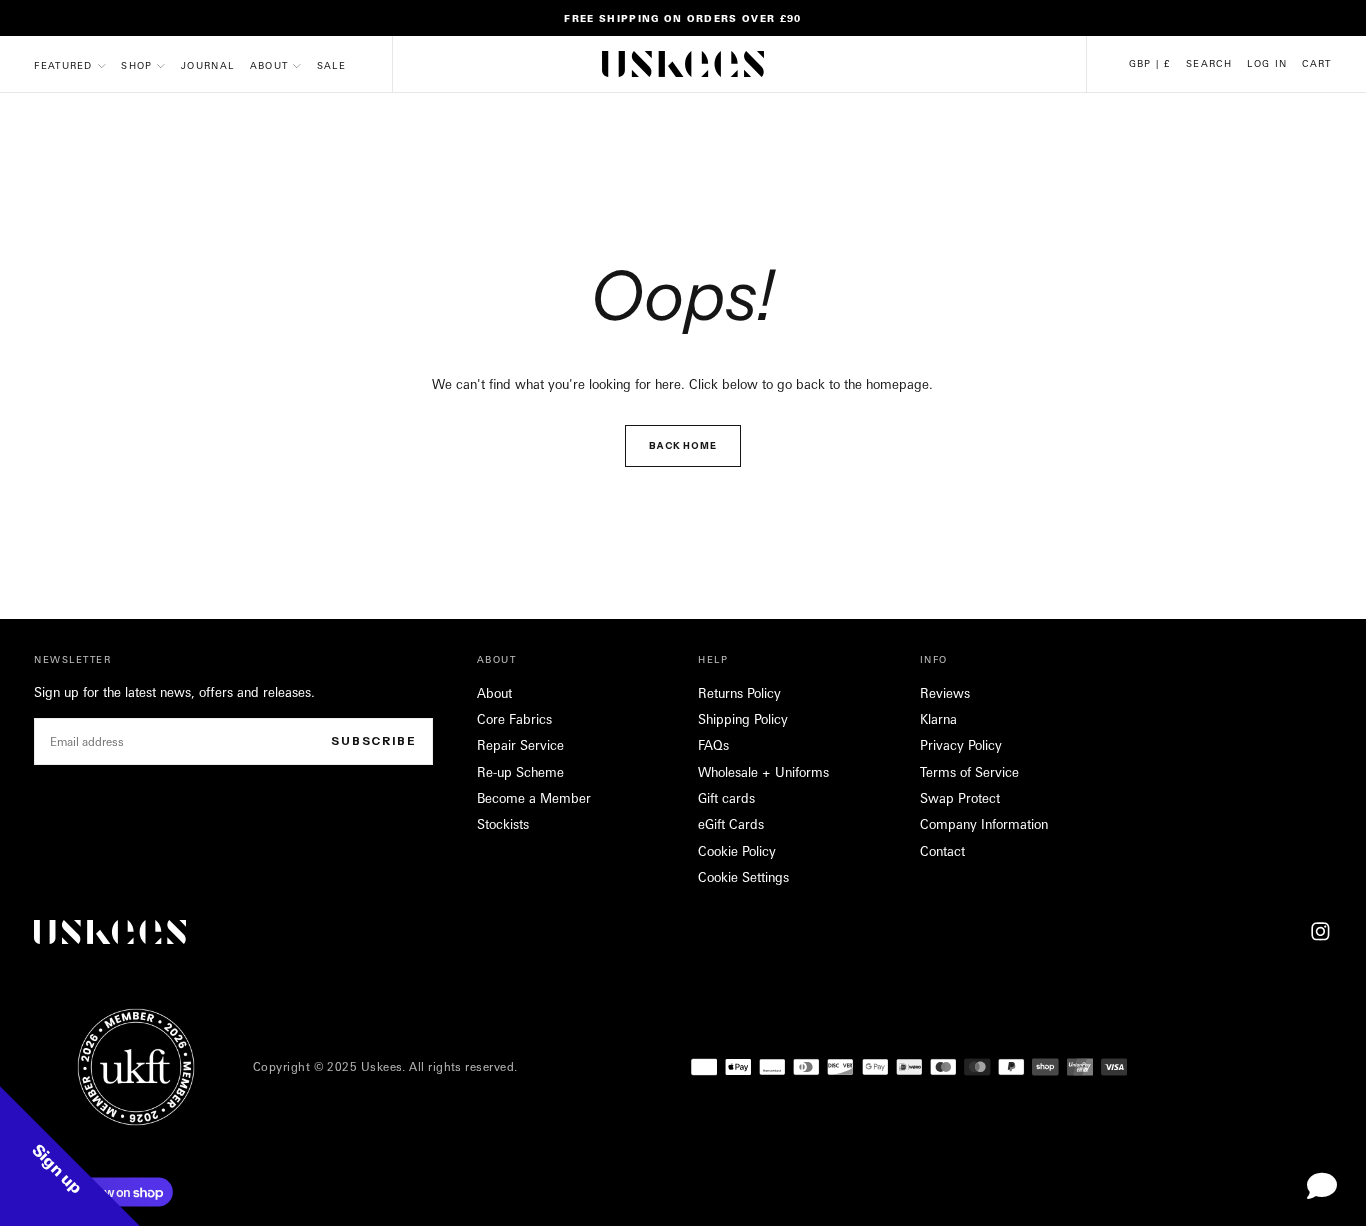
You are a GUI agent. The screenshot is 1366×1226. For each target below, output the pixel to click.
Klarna (938, 719)
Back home (683, 445)
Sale (331, 65)
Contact (942, 851)
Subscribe (374, 741)
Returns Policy (739, 693)
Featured (63, 65)
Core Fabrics (514, 719)
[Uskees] (110, 932)
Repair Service (520, 745)
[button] (1150, 63)
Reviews (945, 693)
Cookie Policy (737, 851)
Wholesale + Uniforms (763, 772)
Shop (136, 65)
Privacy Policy (961, 745)
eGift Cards (731, 824)
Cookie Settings (743, 877)
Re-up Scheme (520, 772)
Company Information (984, 824)
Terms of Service (969, 772)
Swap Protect (960, 798)
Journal (207, 65)
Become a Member (534, 798)
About (269, 65)
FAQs (713, 745)
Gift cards (726, 798)
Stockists (503, 824)
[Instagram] (1320, 931)
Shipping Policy (743, 719)
